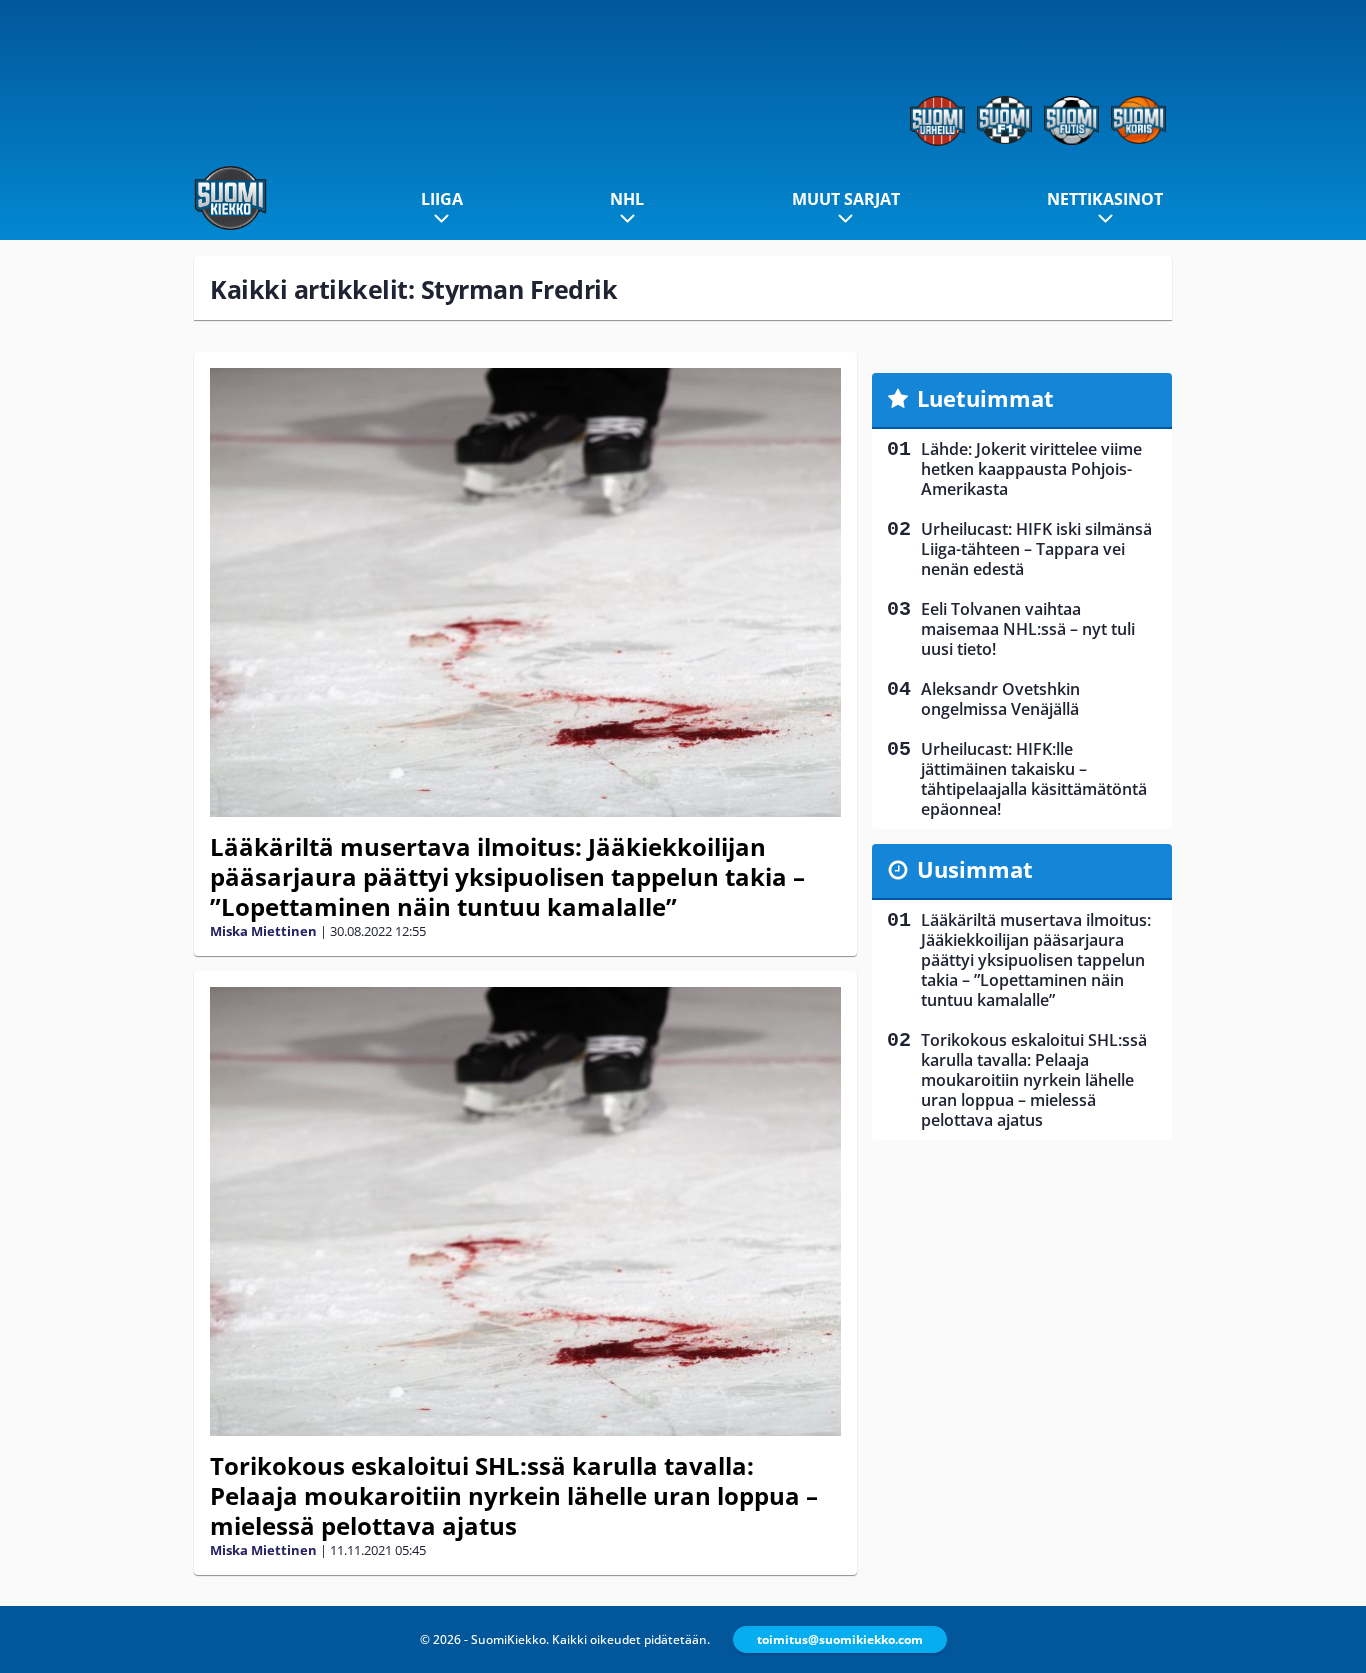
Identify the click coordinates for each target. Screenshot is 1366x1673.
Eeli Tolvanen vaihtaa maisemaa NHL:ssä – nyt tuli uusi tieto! (1028, 629)
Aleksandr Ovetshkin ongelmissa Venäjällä (1000, 699)
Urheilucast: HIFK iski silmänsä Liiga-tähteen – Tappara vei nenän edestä (1036, 549)
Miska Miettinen (263, 931)
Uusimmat (975, 869)
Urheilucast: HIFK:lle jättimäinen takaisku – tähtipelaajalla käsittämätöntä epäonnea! (1034, 779)
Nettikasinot (1105, 199)
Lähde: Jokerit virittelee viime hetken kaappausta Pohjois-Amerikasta (1031, 469)
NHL (627, 199)
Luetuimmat (985, 398)
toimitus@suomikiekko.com (840, 1639)
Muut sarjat (846, 199)
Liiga (442, 199)
